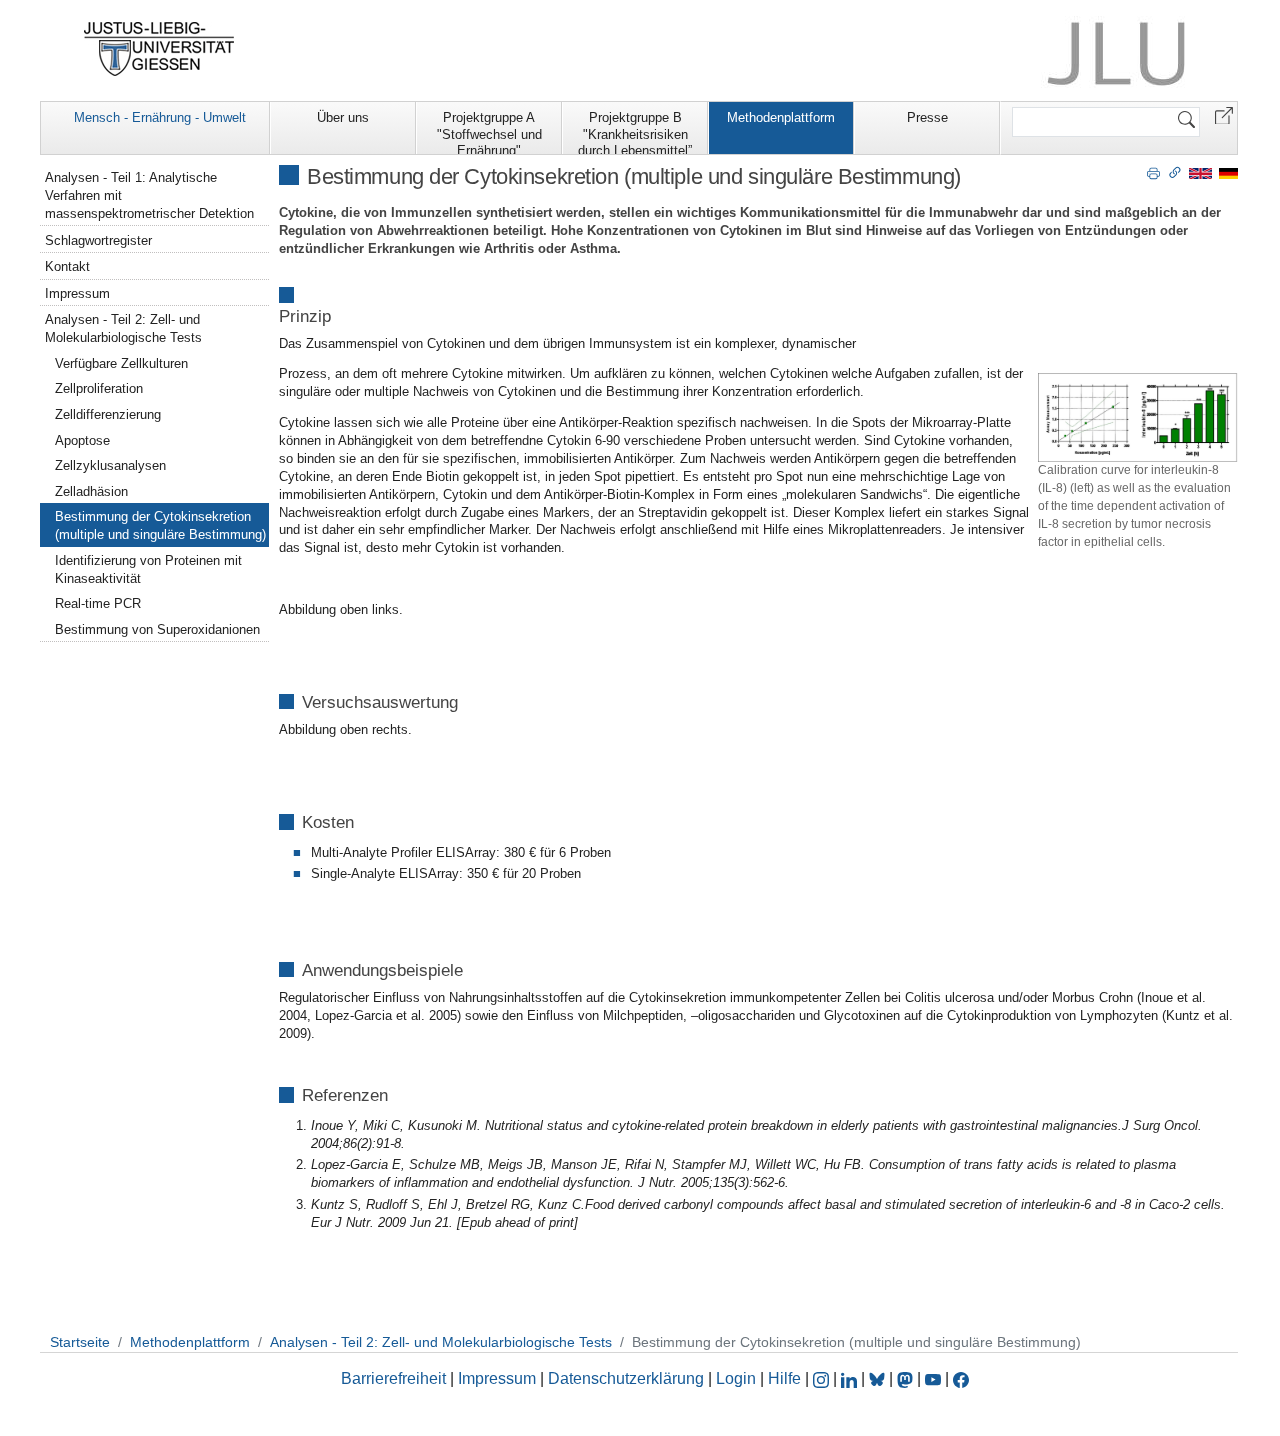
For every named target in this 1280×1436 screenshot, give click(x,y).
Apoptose (82, 440)
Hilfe (784, 1378)
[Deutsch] (1228, 172)
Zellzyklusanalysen (110, 465)
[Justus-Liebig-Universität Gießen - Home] (159, 49)
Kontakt (67, 266)
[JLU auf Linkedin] (851, 1378)
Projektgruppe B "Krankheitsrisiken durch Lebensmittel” (635, 132)
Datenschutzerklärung (626, 1378)
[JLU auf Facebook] (961, 1378)
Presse (927, 117)
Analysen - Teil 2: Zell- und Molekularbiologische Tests (123, 328)
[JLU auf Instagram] (823, 1378)
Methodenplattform (781, 117)
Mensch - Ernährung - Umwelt (160, 117)
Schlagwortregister (98, 240)
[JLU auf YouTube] (933, 1378)
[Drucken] (1153, 172)
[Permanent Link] (1175, 172)
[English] (1200, 172)
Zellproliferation (99, 388)
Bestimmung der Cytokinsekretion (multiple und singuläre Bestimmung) (160, 525)
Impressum (77, 293)
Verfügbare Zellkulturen (121, 363)
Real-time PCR (98, 603)
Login (738, 1378)
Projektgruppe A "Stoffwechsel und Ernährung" (489, 132)
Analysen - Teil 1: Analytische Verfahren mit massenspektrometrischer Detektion (149, 195)
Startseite (80, 1342)
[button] (1224, 114)
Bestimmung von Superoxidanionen (157, 629)
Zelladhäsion (91, 491)
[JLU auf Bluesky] (879, 1378)
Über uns (343, 117)
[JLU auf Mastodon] (907, 1378)
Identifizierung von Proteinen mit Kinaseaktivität (148, 569)
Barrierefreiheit (393, 1378)
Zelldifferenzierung (108, 414)
